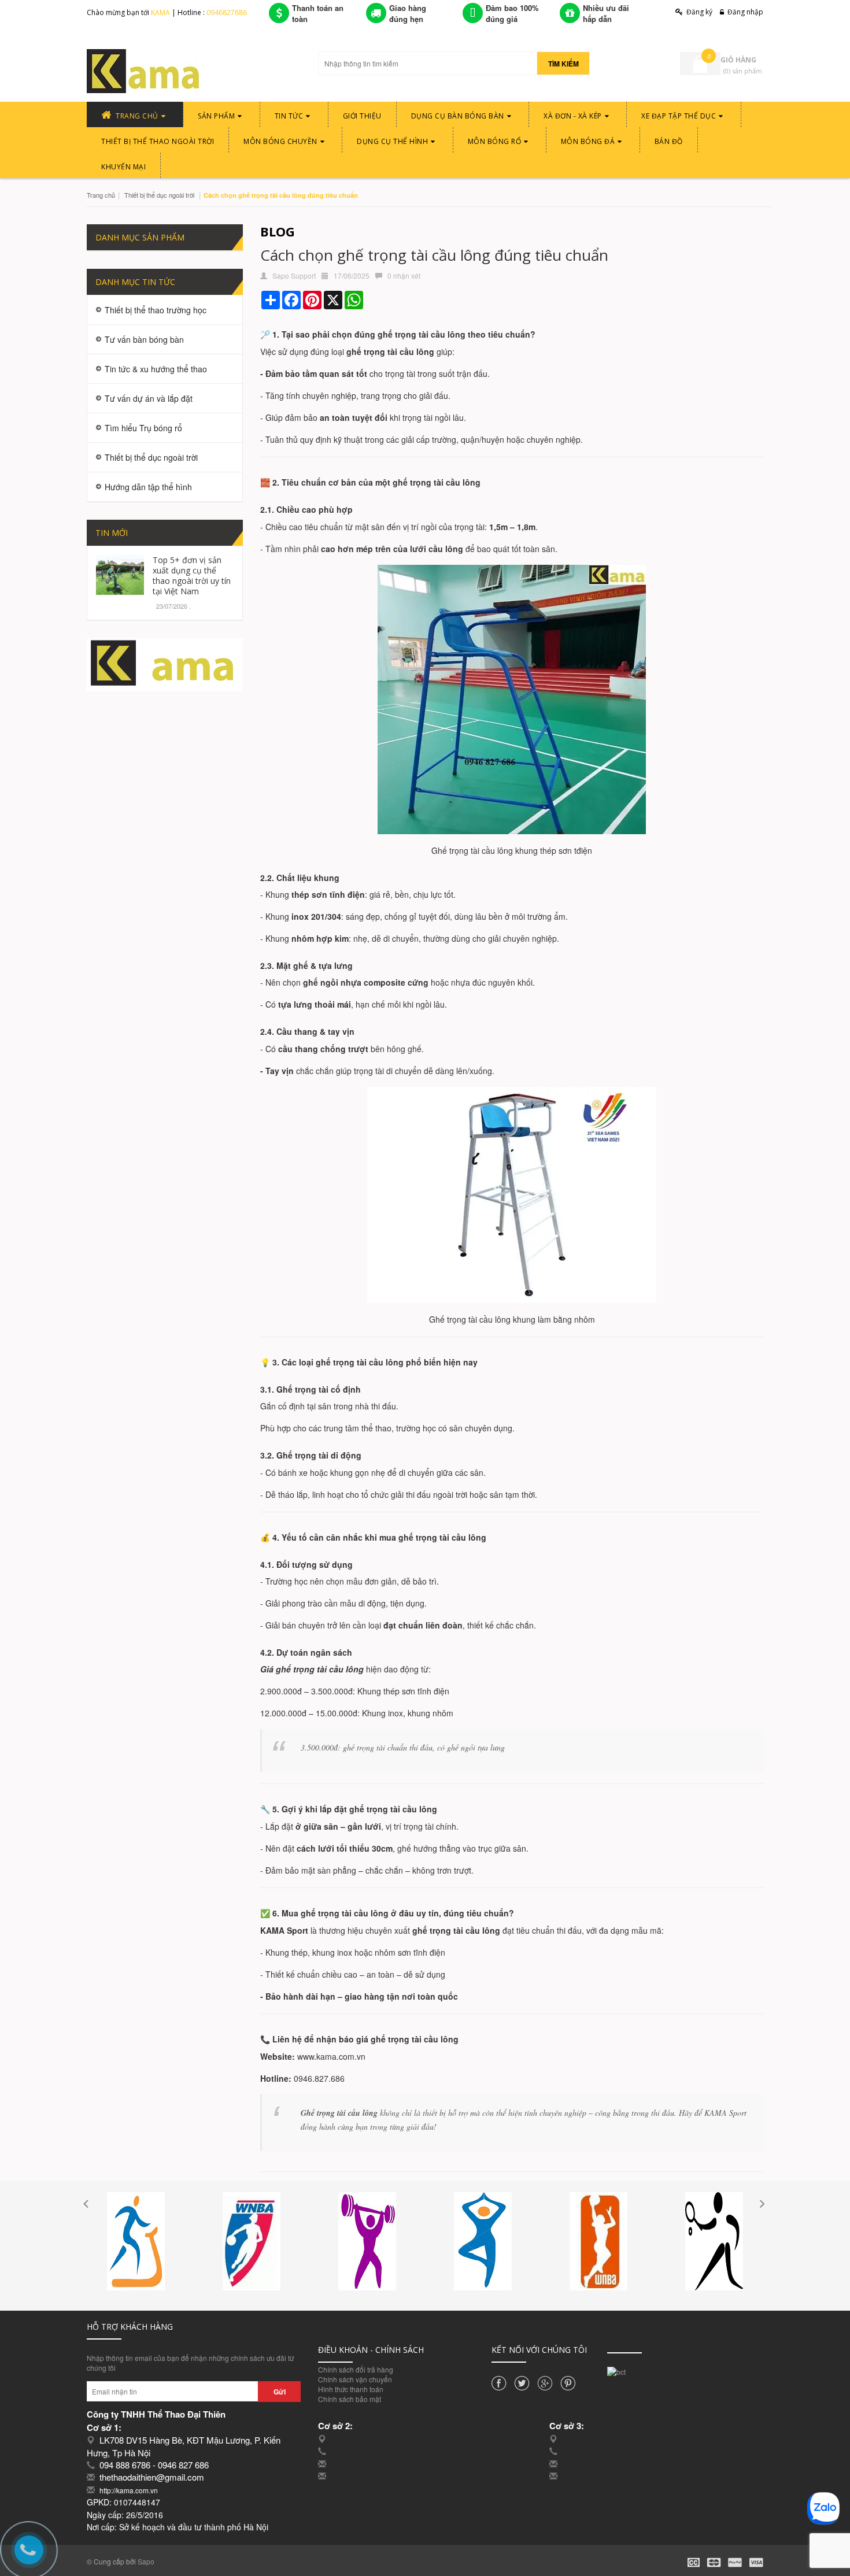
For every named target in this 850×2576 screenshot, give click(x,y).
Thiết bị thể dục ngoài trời (159, 195)
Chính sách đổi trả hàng (356, 2369)
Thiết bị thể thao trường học (156, 310)
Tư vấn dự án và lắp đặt (149, 398)
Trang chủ (101, 195)
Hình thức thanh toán (351, 2389)
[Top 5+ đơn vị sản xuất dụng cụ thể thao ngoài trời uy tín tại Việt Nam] (120, 573)
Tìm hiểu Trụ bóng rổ (143, 428)
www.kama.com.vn (331, 2056)
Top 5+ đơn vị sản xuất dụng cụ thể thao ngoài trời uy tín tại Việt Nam (192, 575)
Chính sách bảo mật (350, 2399)
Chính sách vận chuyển (355, 2379)
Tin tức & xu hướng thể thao (156, 369)
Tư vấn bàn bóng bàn (144, 339)
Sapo (146, 2561)
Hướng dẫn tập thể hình (148, 487)
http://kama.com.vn (129, 2490)
